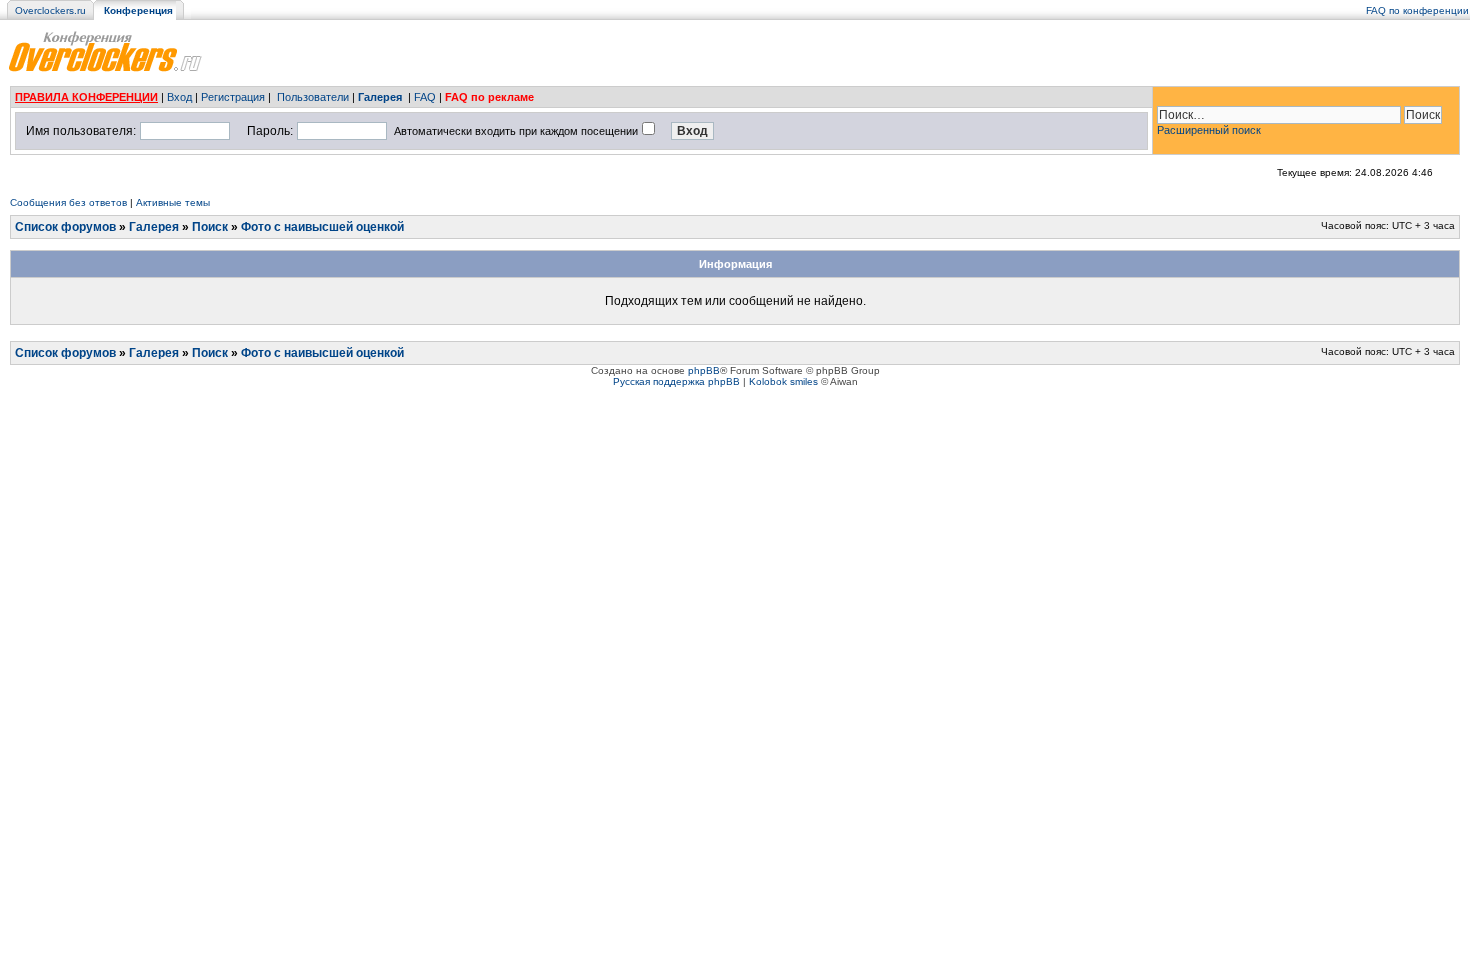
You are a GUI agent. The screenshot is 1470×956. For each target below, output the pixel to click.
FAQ (425, 97)
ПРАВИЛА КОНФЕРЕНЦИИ (86, 97)
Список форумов (65, 227)
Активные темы (173, 202)
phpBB (704, 370)
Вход (179, 97)
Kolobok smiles (783, 381)
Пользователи (313, 97)
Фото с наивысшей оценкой (322, 227)
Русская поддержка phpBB (676, 381)
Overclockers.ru (50, 10)
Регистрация (233, 97)
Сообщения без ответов (68, 202)
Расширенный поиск (1209, 130)
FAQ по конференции (1417, 10)
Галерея (380, 97)
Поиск (210, 227)
